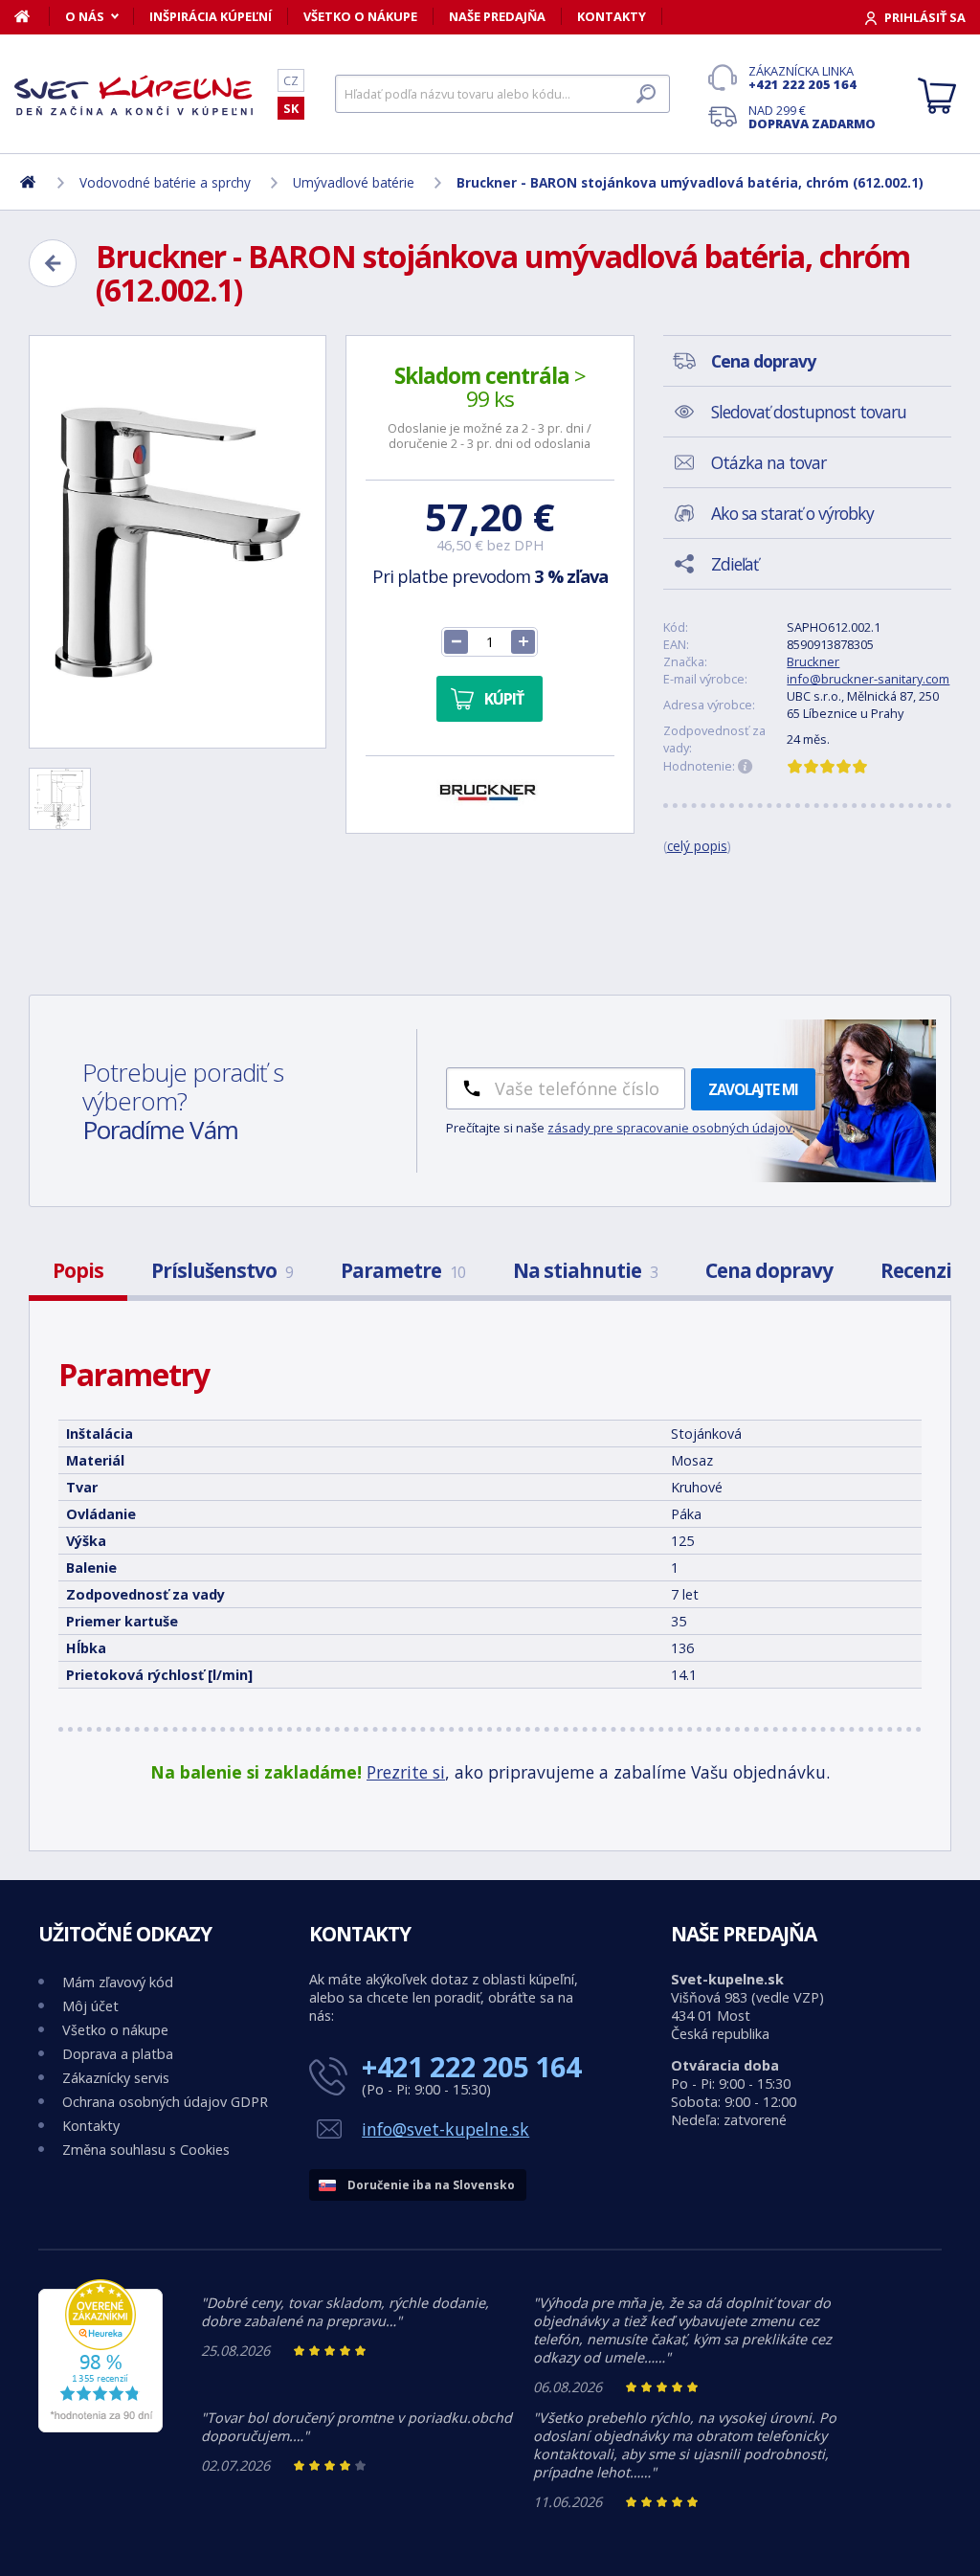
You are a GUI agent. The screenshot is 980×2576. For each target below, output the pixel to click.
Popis (78, 1270)
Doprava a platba (118, 2054)
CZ (291, 80)
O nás (85, 16)
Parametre (403, 1270)
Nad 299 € (812, 117)
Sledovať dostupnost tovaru (809, 412)
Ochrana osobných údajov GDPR (165, 2102)
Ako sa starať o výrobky (792, 513)
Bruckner (813, 661)
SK (291, 108)
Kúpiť (504, 699)
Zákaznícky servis (116, 2078)
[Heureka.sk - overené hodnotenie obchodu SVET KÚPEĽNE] (100, 2427)
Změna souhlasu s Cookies (146, 2150)
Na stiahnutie (585, 1270)
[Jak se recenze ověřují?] (746, 767)
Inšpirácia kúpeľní (211, 16)
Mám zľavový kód (118, 1982)
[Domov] (32, 16)
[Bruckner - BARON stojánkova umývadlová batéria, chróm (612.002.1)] (178, 542)
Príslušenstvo (222, 1270)
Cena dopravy (769, 1270)
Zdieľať (735, 564)
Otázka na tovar (768, 462)
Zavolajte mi (753, 1089)
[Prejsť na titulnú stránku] (134, 95)
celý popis (697, 846)
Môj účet (90, 2006)
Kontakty (612, 16)
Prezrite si (406, 1772)
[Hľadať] (646, 94)
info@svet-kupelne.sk (445, 2129)
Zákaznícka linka (802, 78)
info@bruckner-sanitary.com (868, 679)
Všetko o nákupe (360, 16)
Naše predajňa (497, 16)
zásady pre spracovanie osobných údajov (670, 1128)
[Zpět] (53, 263)
